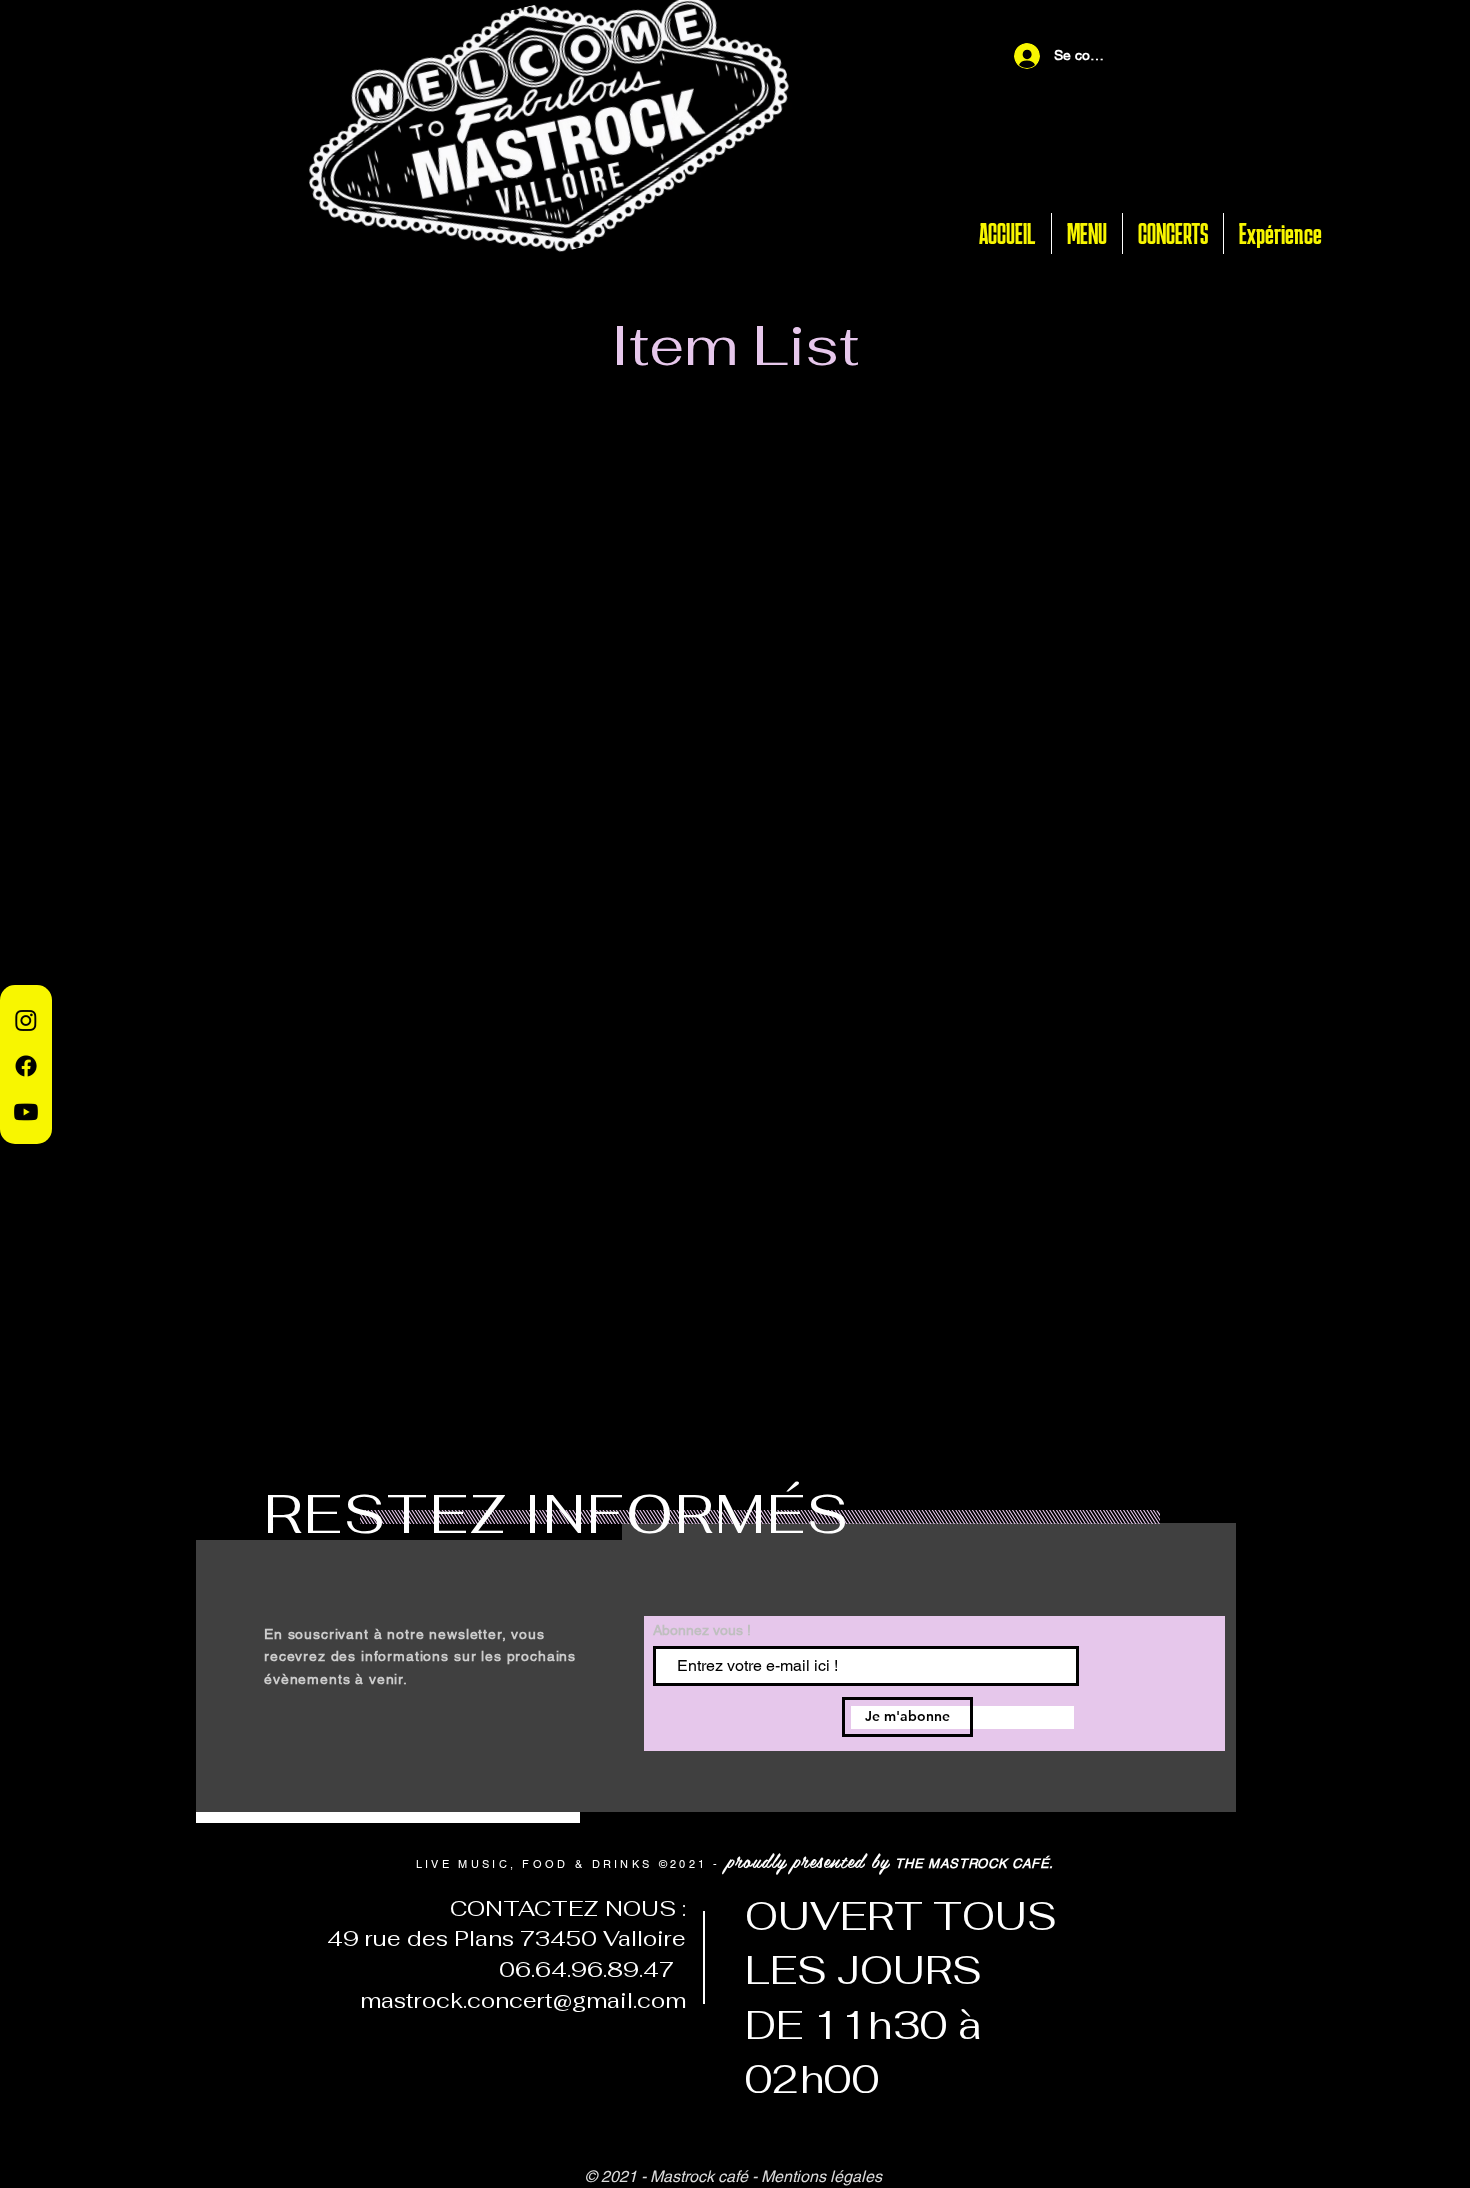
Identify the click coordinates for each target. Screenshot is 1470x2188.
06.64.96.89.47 (580, 1969)
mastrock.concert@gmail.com (523, 2000)
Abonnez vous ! (702, 1630)
